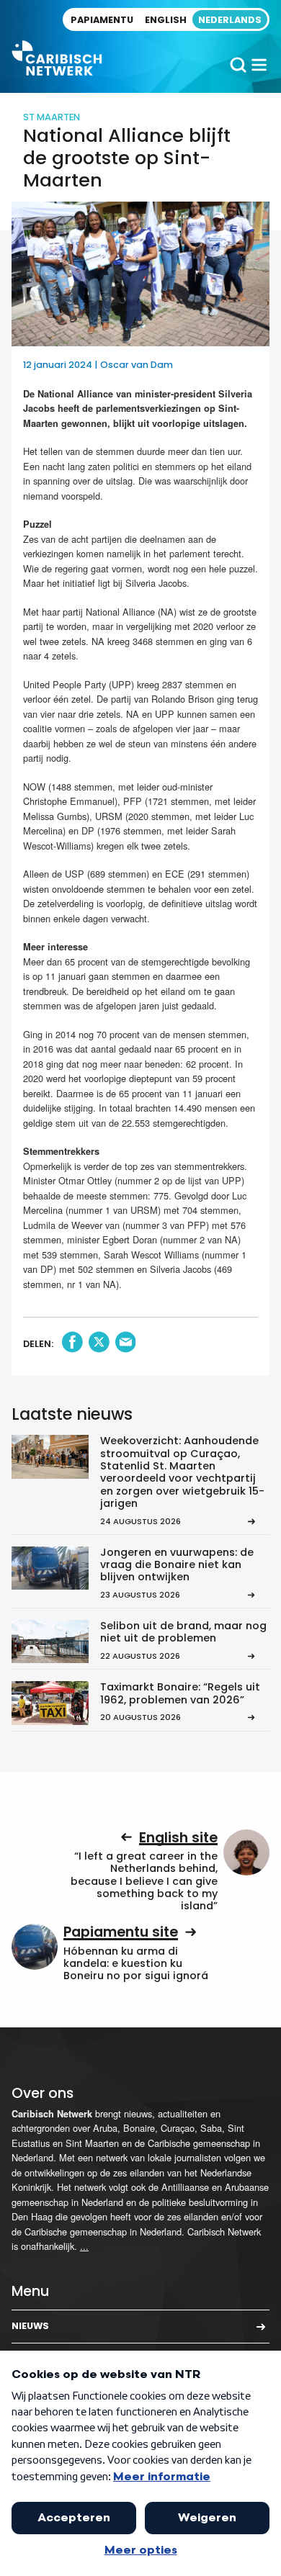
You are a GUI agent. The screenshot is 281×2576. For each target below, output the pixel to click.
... (84, 2246)
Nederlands (230, 20)
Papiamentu (102, 20)
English (166, 20)
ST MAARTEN (52, 117)
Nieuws (30, 2326)
